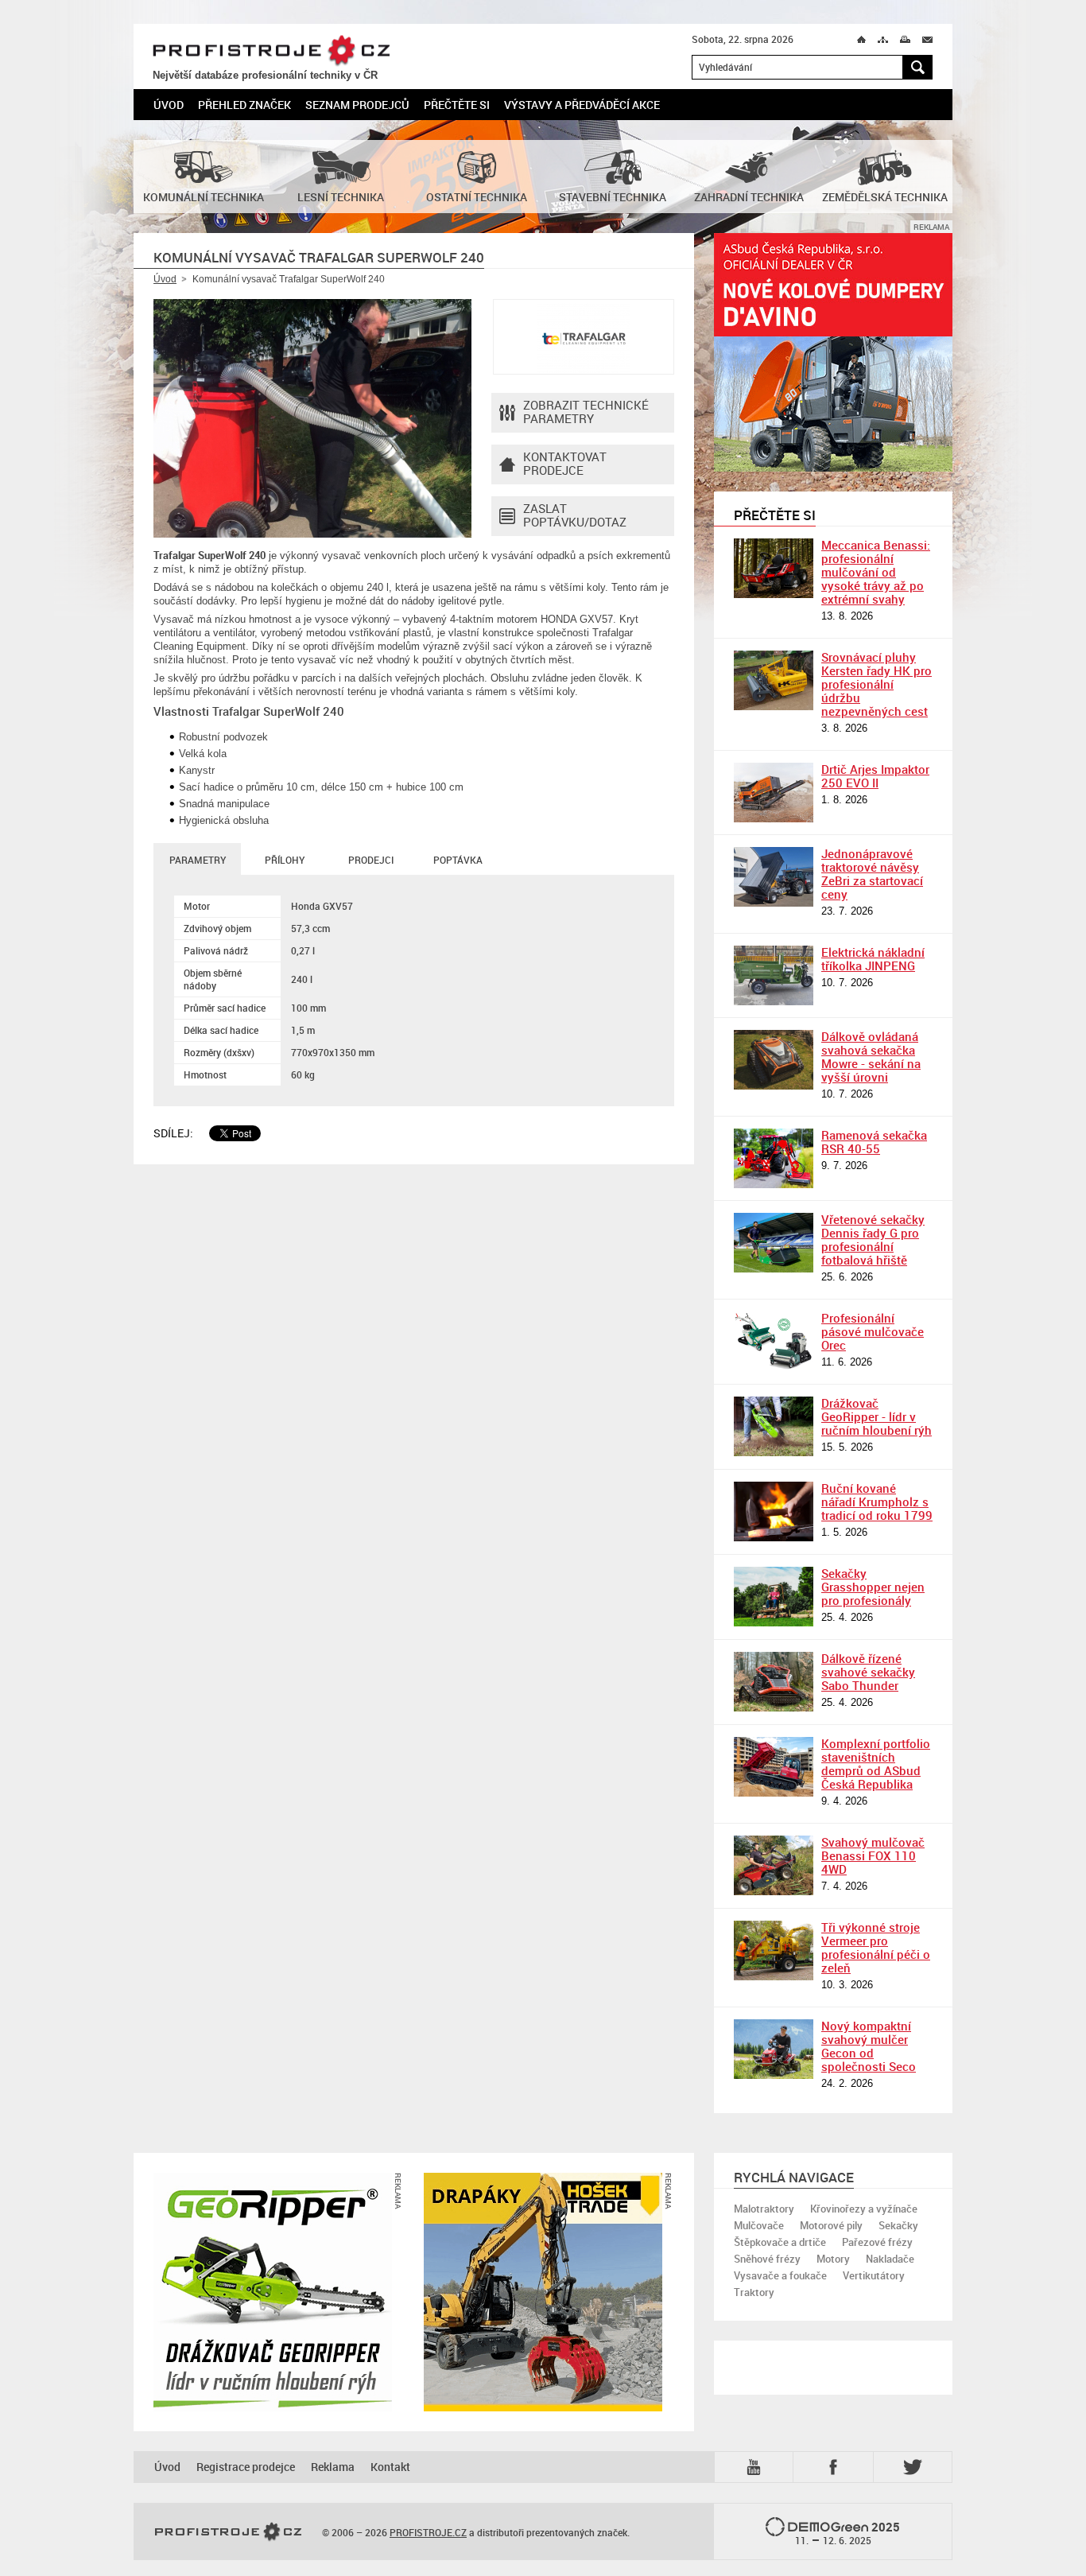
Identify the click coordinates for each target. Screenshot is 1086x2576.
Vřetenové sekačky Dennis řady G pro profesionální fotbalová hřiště (873, 1239)
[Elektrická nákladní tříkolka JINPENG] (774, 975)
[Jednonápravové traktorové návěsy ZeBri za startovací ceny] (774, 877)
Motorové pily (831, 2225)
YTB (757, 2466)
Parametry (198, 860)
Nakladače (890, 2259)
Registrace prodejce (246, 2467)
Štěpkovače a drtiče (780, 2242)
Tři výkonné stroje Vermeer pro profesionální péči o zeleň (876, 1947)
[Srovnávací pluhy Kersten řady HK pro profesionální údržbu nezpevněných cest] (774, 680)
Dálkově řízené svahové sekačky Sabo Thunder (868, 1672)
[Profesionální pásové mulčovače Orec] (774, 1341)
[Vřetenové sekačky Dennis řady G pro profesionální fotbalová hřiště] (774, 1243)
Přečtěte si (457, 105)
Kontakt (390, 2467)
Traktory (754, 2292)
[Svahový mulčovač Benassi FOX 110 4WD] (774, 1865)
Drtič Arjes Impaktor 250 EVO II (875, 776)
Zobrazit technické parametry (586, 412)
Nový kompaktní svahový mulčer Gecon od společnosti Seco (869, 2046)
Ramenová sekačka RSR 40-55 (874, 1142)
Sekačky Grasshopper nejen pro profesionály (873, 1587)
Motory (833, 2259)
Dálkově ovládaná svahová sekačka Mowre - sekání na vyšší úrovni (871, 1057)
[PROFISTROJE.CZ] (228, 2532)
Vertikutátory (874, 2275)
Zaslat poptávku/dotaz (575, 515)
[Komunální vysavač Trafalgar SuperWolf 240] (312, 418)
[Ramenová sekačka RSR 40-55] (774, 1158)
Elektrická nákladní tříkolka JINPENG (873, 959)
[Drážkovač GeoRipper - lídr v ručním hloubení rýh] (774, 1426)
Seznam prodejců (357, 105)
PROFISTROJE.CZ (271, 51)
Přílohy (285, 860)
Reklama (333, 2467)
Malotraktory (764, 2209)
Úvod (169, 105)
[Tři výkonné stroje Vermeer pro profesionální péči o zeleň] (774, 1950)
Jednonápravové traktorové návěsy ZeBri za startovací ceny (872, 874)
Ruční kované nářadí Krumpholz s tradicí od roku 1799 (877, 1502)
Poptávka (458, 860)
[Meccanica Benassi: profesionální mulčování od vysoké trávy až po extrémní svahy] (774, 568)
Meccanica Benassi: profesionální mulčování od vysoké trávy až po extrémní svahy (876, 572)
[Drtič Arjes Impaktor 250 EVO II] (774, 793)
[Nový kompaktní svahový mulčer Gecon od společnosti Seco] (774, 2049)
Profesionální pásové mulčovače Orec (873, 1331)
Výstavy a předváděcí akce (582, 105)
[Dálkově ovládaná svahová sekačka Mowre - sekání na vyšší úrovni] (774, 1060)
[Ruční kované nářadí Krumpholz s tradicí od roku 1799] (774, 1511)
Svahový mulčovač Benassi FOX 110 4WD (873, 1855)
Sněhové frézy (767, 2259)
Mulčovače (759, 2225)
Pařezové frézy (877, 2242)
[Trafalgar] (584, 337)
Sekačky (898, 2225)
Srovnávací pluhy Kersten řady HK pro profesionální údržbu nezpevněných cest (877, 684)
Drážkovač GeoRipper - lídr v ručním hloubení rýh (877, 1416)
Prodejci (371, 860)
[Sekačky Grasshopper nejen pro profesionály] (774, 1597)
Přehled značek (244, 105)
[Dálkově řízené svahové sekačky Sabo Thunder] (774, 1682)
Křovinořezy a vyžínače (864, 2209)
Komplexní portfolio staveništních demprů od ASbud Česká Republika (876, 1764)
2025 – (848, 2533)
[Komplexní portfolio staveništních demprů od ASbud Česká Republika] (774, 1767)
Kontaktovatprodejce (565, 463)
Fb (836, 2467)
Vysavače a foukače (780, 2275)
